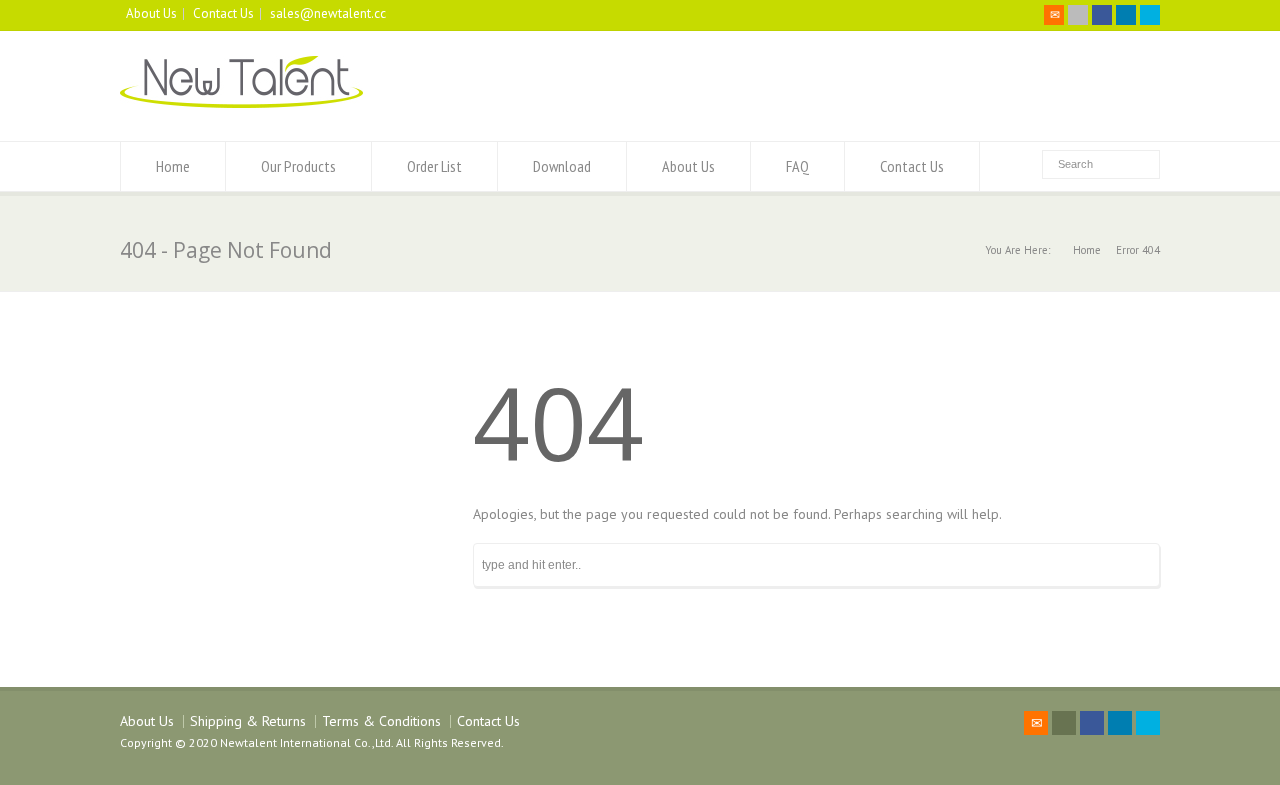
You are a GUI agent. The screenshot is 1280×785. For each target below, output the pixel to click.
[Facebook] (1102, 15)
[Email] (1054, 15)
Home (173, 166)
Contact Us (223, 13)
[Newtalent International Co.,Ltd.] (241, 103)
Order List (434, 166)
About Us (151, 13)
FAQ (797, 166)
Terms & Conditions (381, 721)
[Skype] (1150, 15)
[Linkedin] (1126, 15)
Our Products (298, 166)
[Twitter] (1078, 15)
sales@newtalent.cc (328, 13)
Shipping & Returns (248, 721)
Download (562, 166)
